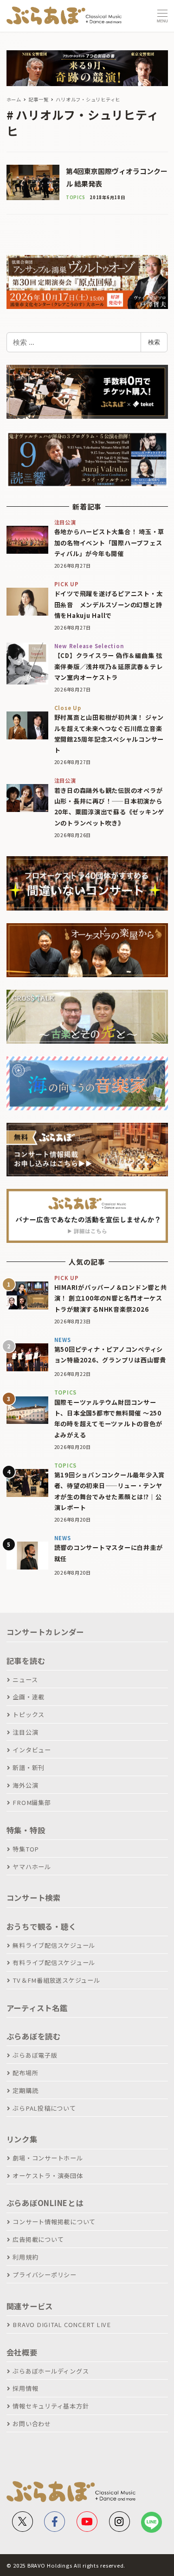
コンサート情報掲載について (54, 2222)
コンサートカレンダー (45, 1632)
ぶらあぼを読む (34, 2036)
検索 (154, 342)
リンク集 (22, 2139)
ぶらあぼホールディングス (51, 2371)
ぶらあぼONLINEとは (45, 2203)
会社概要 (22, 2352)
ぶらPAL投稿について (44, 2108)
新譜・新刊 (29, 1768)
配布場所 (25, 2073)
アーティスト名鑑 (37, 2008)
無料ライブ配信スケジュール (54, 1945)
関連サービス (30, 2306)
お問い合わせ (32, 2424)
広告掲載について (38, 2239)
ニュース (25, 1680)
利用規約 (25, 2257)
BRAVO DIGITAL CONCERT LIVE (62, 2324)
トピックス (29, 1714)
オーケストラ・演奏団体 (48, 2176)
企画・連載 (29, 1697)
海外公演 (25, 1785)
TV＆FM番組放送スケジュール (56, 1980)
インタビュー (32, 1750)
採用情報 (25, 2388)
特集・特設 (26, 1830)
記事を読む (26, 1661)
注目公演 (25, 1732)
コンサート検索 (34, 1898)
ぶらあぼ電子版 (35, 2055)
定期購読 (25, 2090)
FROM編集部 (32, 1802)
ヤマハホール (32, 1867)
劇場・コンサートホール (48, 2158)
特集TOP (26, 1849)
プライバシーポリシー (45, 2275)
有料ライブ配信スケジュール (54, 1962)
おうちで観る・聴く (42, 1926)
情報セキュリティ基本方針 (51, 2406)
